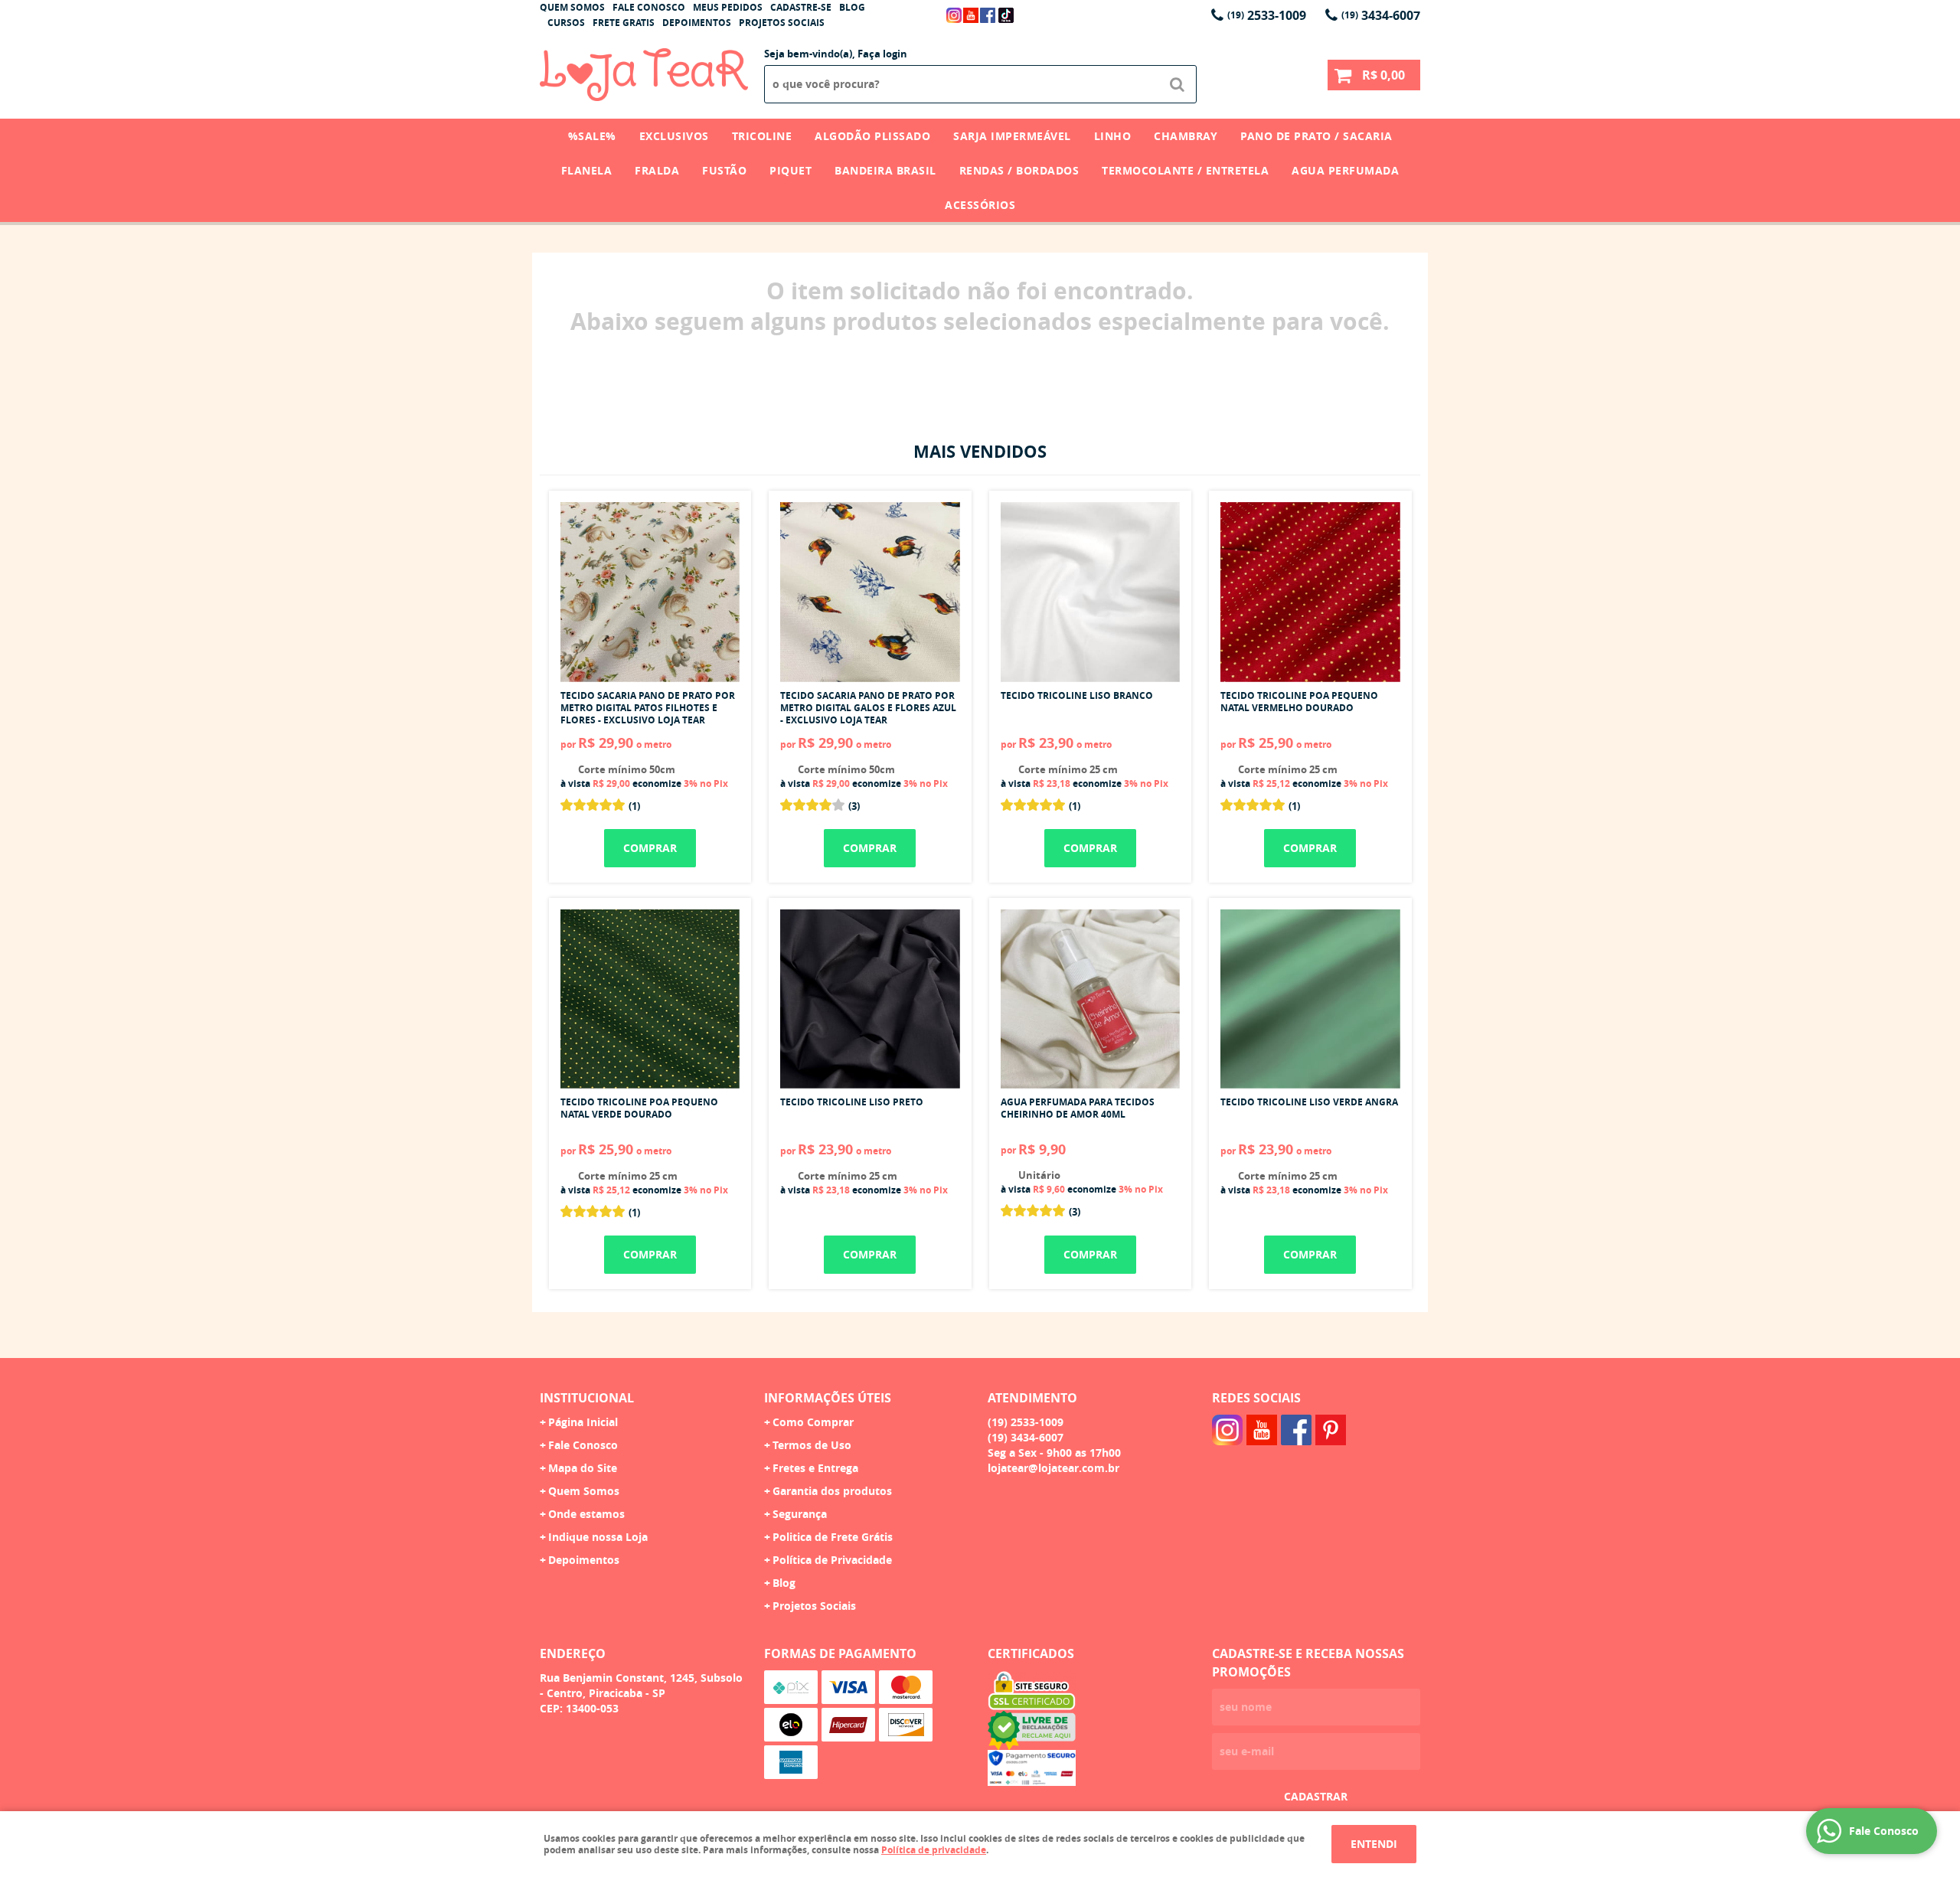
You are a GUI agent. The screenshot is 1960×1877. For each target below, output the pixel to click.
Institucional (587, 1398)
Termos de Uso (812, 1445)
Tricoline (762, 136)
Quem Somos (572, 7)
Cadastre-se (801, 7)
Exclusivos (674, 136)
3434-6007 (1381, 15)
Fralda (657, 170)
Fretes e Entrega (815, 1468)
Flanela (587, 170)
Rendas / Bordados (1019, 170)
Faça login (882, 54)
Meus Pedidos (728, 7)
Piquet (791, 170)
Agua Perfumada (1345, 170)
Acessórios (980, 205)
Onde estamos (586, 1514)
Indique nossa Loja (598, 1537)
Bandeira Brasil (885, 170)
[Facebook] (988, 15)
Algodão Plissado (872, 136)
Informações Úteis (828, 1398)
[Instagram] (954, 15)
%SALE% (592, 136)
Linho (1113, 136)
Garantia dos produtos (832, 1491)
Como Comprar (813, 1422)
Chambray (1186, 136)
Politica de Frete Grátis (833, 1537)
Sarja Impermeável (1012, 136)
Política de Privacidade (832, 1560)
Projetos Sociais (782, 23)
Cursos (566, 23)
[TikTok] (1006, 15)
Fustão (724, 170)
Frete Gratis (624, 23)
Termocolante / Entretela (1185, 170)
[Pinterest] (1331, 1430)
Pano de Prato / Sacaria (1316, 136)
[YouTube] (971, 15)
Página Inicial (583, 1422)
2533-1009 (1267, 15)
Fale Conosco (649, 7)
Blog (852, 7)
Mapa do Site (583, 1468)
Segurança (800, 1514)
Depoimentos (697, 23)
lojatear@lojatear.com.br (1053, 1468)
